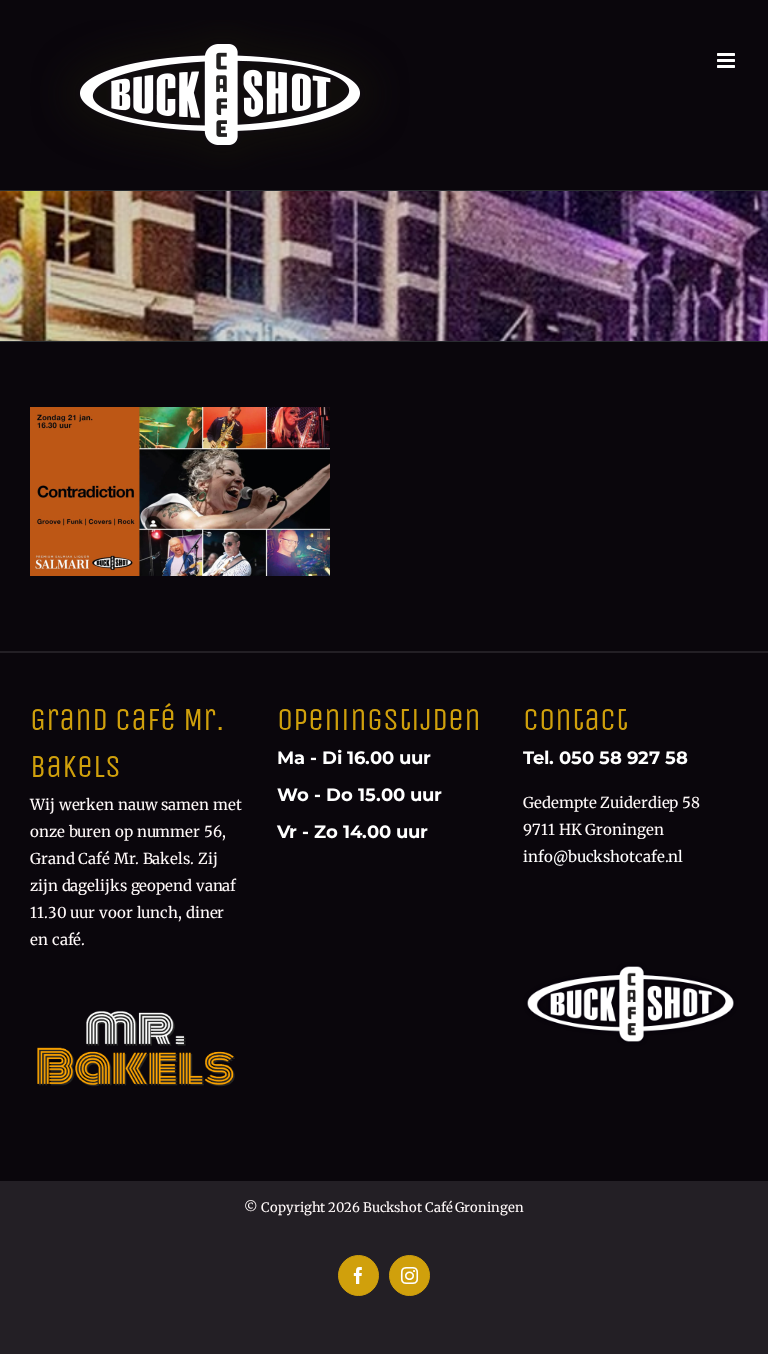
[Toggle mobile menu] (727, 60)
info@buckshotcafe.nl (603, 856)
